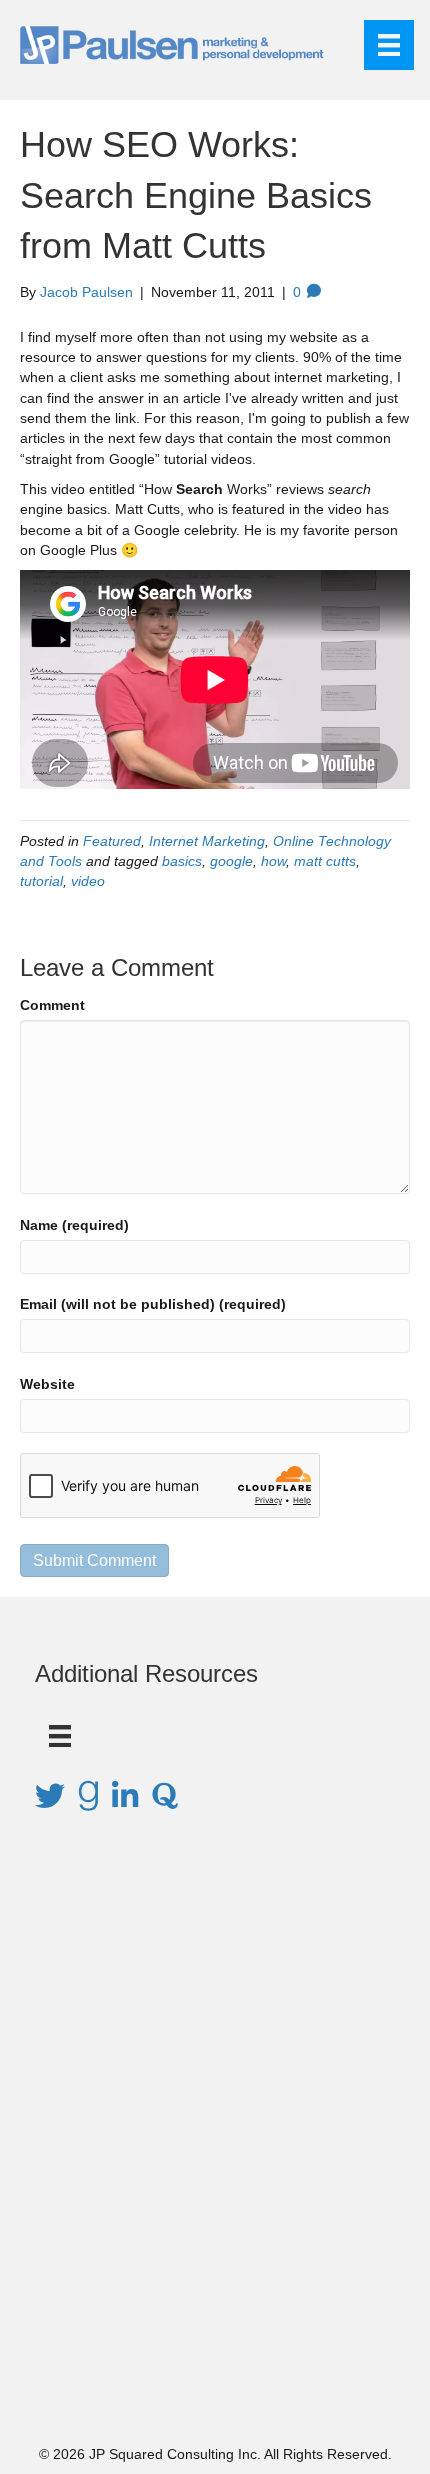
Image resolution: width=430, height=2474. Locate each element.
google (231, 861)
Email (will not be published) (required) (153, 1304)
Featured (112, 841)
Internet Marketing (207, 841)
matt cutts (325, 861)
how (273, 861)
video (88, 881)
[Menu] (389, 45)
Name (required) (74, 1225)
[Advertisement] (215, 2156)
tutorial (41, 881)
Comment (52, 1005)
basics (182, 861)
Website (47, 1384)
